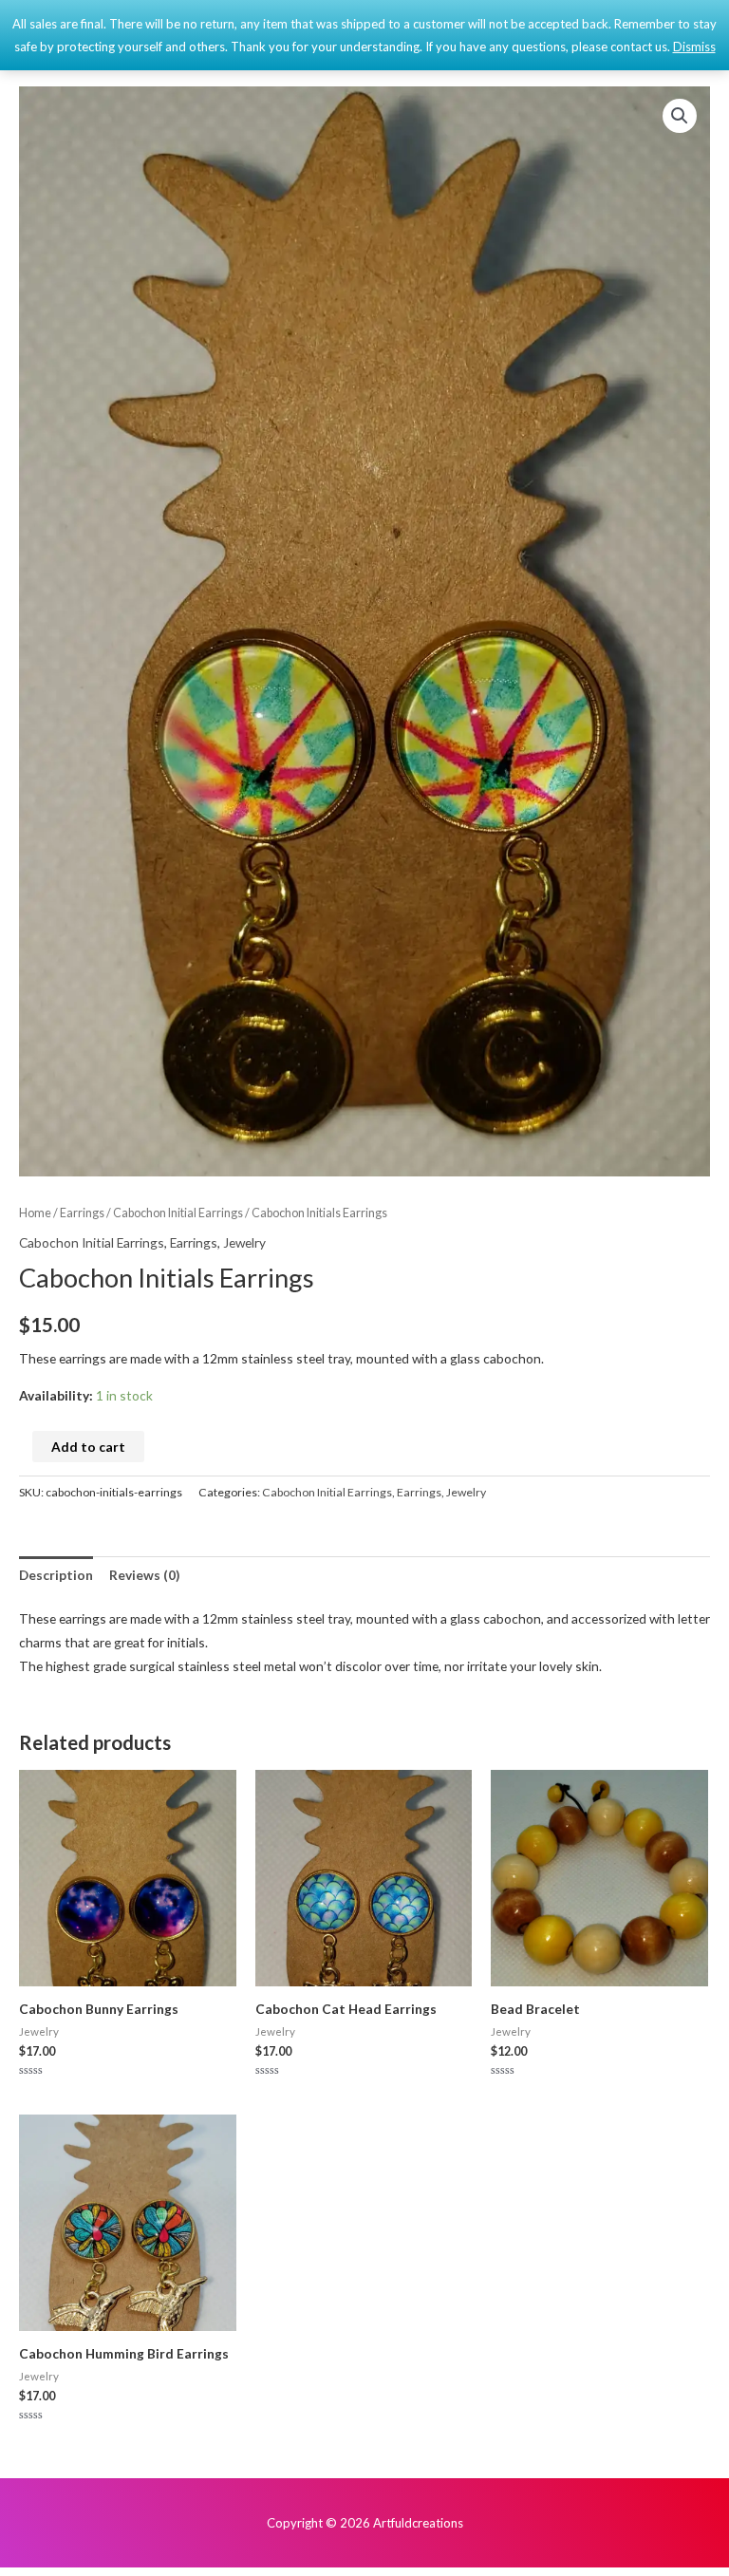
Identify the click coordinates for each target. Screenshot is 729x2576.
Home (35, 1213)
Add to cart (88, 1447)
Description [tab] (56, 1575)
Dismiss (694, 47)
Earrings (82, 1213)
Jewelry (244, 1242)
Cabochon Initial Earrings (178, 1213)
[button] (680, 116)
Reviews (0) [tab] (144, 1575)
